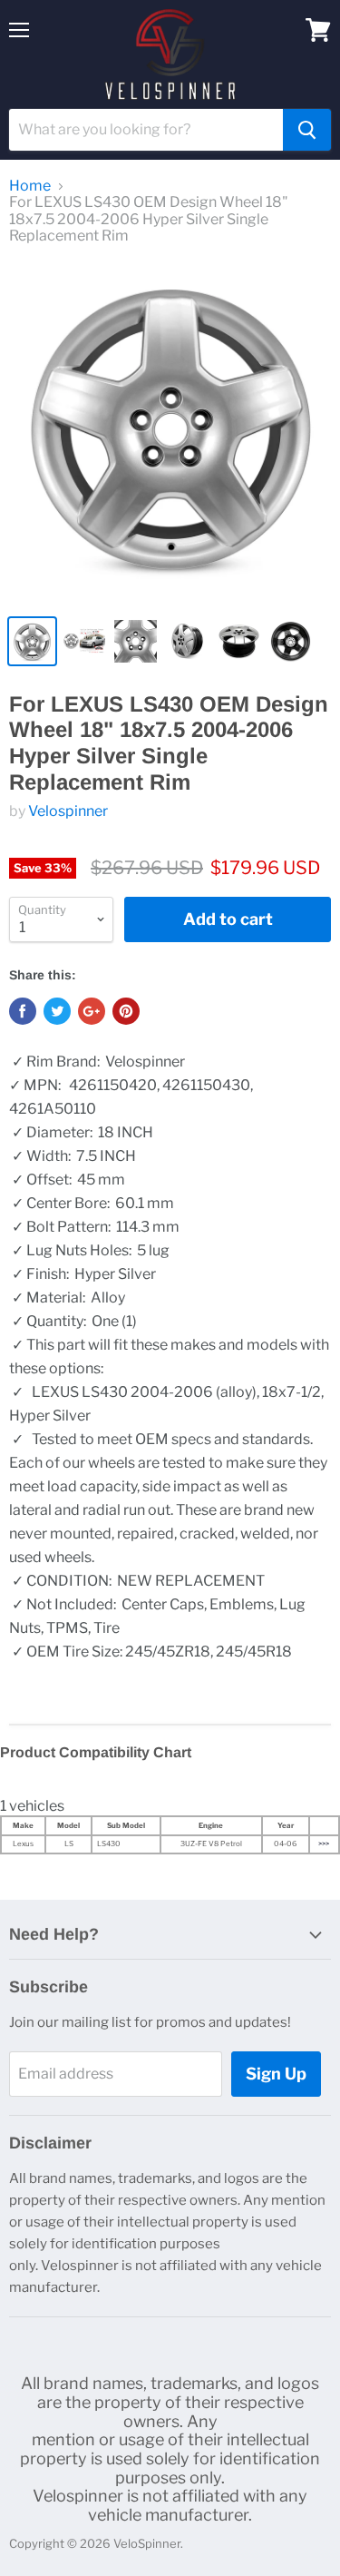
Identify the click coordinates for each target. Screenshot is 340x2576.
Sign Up (276, 2074)
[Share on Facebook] (23, 1011)
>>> (324, 1844)
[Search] (307, 130)
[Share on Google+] (92, 1011)
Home (30, 186)
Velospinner (68, 811)
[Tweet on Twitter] (57, 1011)
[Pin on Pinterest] (126, 1011)
